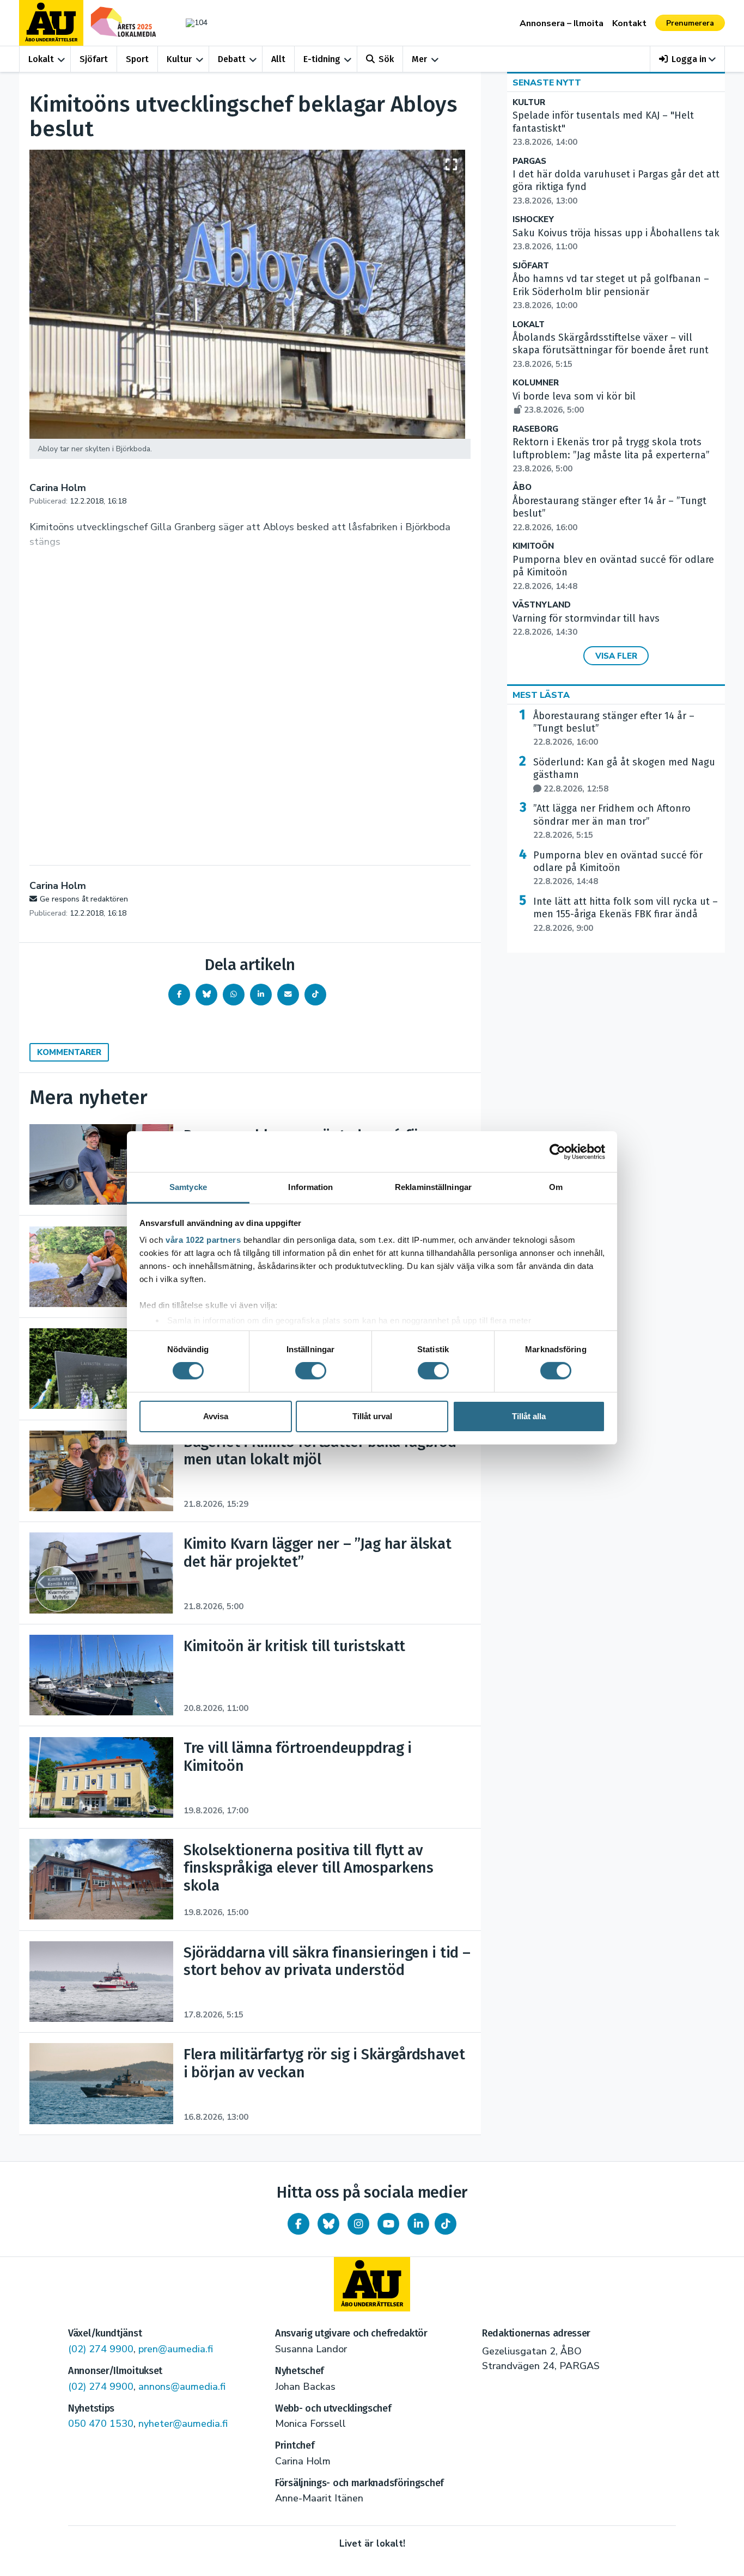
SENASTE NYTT (547, 83)
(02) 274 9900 (101, 2349)
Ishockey (533, 220)
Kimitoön (533, 546)
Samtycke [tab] (188, 1187)
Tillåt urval (372, 1416)
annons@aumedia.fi (182, 2387)
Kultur (179, 59)
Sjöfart (94, 59)
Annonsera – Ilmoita (562, 23)
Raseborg (535, 429)
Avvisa (216, 1416)
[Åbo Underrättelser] (372, 2284)
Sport (137, 59)
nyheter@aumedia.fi (183, 2424)
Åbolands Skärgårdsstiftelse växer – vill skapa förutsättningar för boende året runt (611, 351)
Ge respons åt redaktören (84, 899)
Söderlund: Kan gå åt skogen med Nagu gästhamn (624, 775)
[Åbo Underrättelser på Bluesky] (328, 2224)
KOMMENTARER (69, 1052)
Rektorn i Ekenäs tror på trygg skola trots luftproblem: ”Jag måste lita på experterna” (611, 455)
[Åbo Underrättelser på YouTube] (388, 2224)
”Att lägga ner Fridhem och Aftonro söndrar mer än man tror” (612, 821)
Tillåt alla (529, 1416)
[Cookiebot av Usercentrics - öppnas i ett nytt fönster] (557, 1151)
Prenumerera (690, 23)
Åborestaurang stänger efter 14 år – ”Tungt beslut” (614, 729)
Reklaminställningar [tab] (433, 1187)
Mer (419, 59)
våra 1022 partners (203, 1240)
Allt (278, 59)
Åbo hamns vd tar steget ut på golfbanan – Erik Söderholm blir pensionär (611, 292)
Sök (386, 59)
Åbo (522, 487)
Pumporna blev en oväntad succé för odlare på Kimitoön (618, 868)
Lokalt (41, 59)
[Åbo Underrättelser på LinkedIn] (418, 2224)
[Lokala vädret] (191, 23)
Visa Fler (616, 656)
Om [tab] (556, 1187)
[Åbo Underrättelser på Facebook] (298, 2224)
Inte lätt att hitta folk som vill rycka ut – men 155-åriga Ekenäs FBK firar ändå (626, 915)
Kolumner (536, 383)
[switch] (311, 1371)
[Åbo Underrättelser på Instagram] (358, 2224)
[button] (688, 59)
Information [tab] (310, 1187)
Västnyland (542, 605)
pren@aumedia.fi (176, 2349)
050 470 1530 (101, 2424)
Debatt (232, 59)
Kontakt (629, 23)
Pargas (529, 161)
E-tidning (322, 59)
